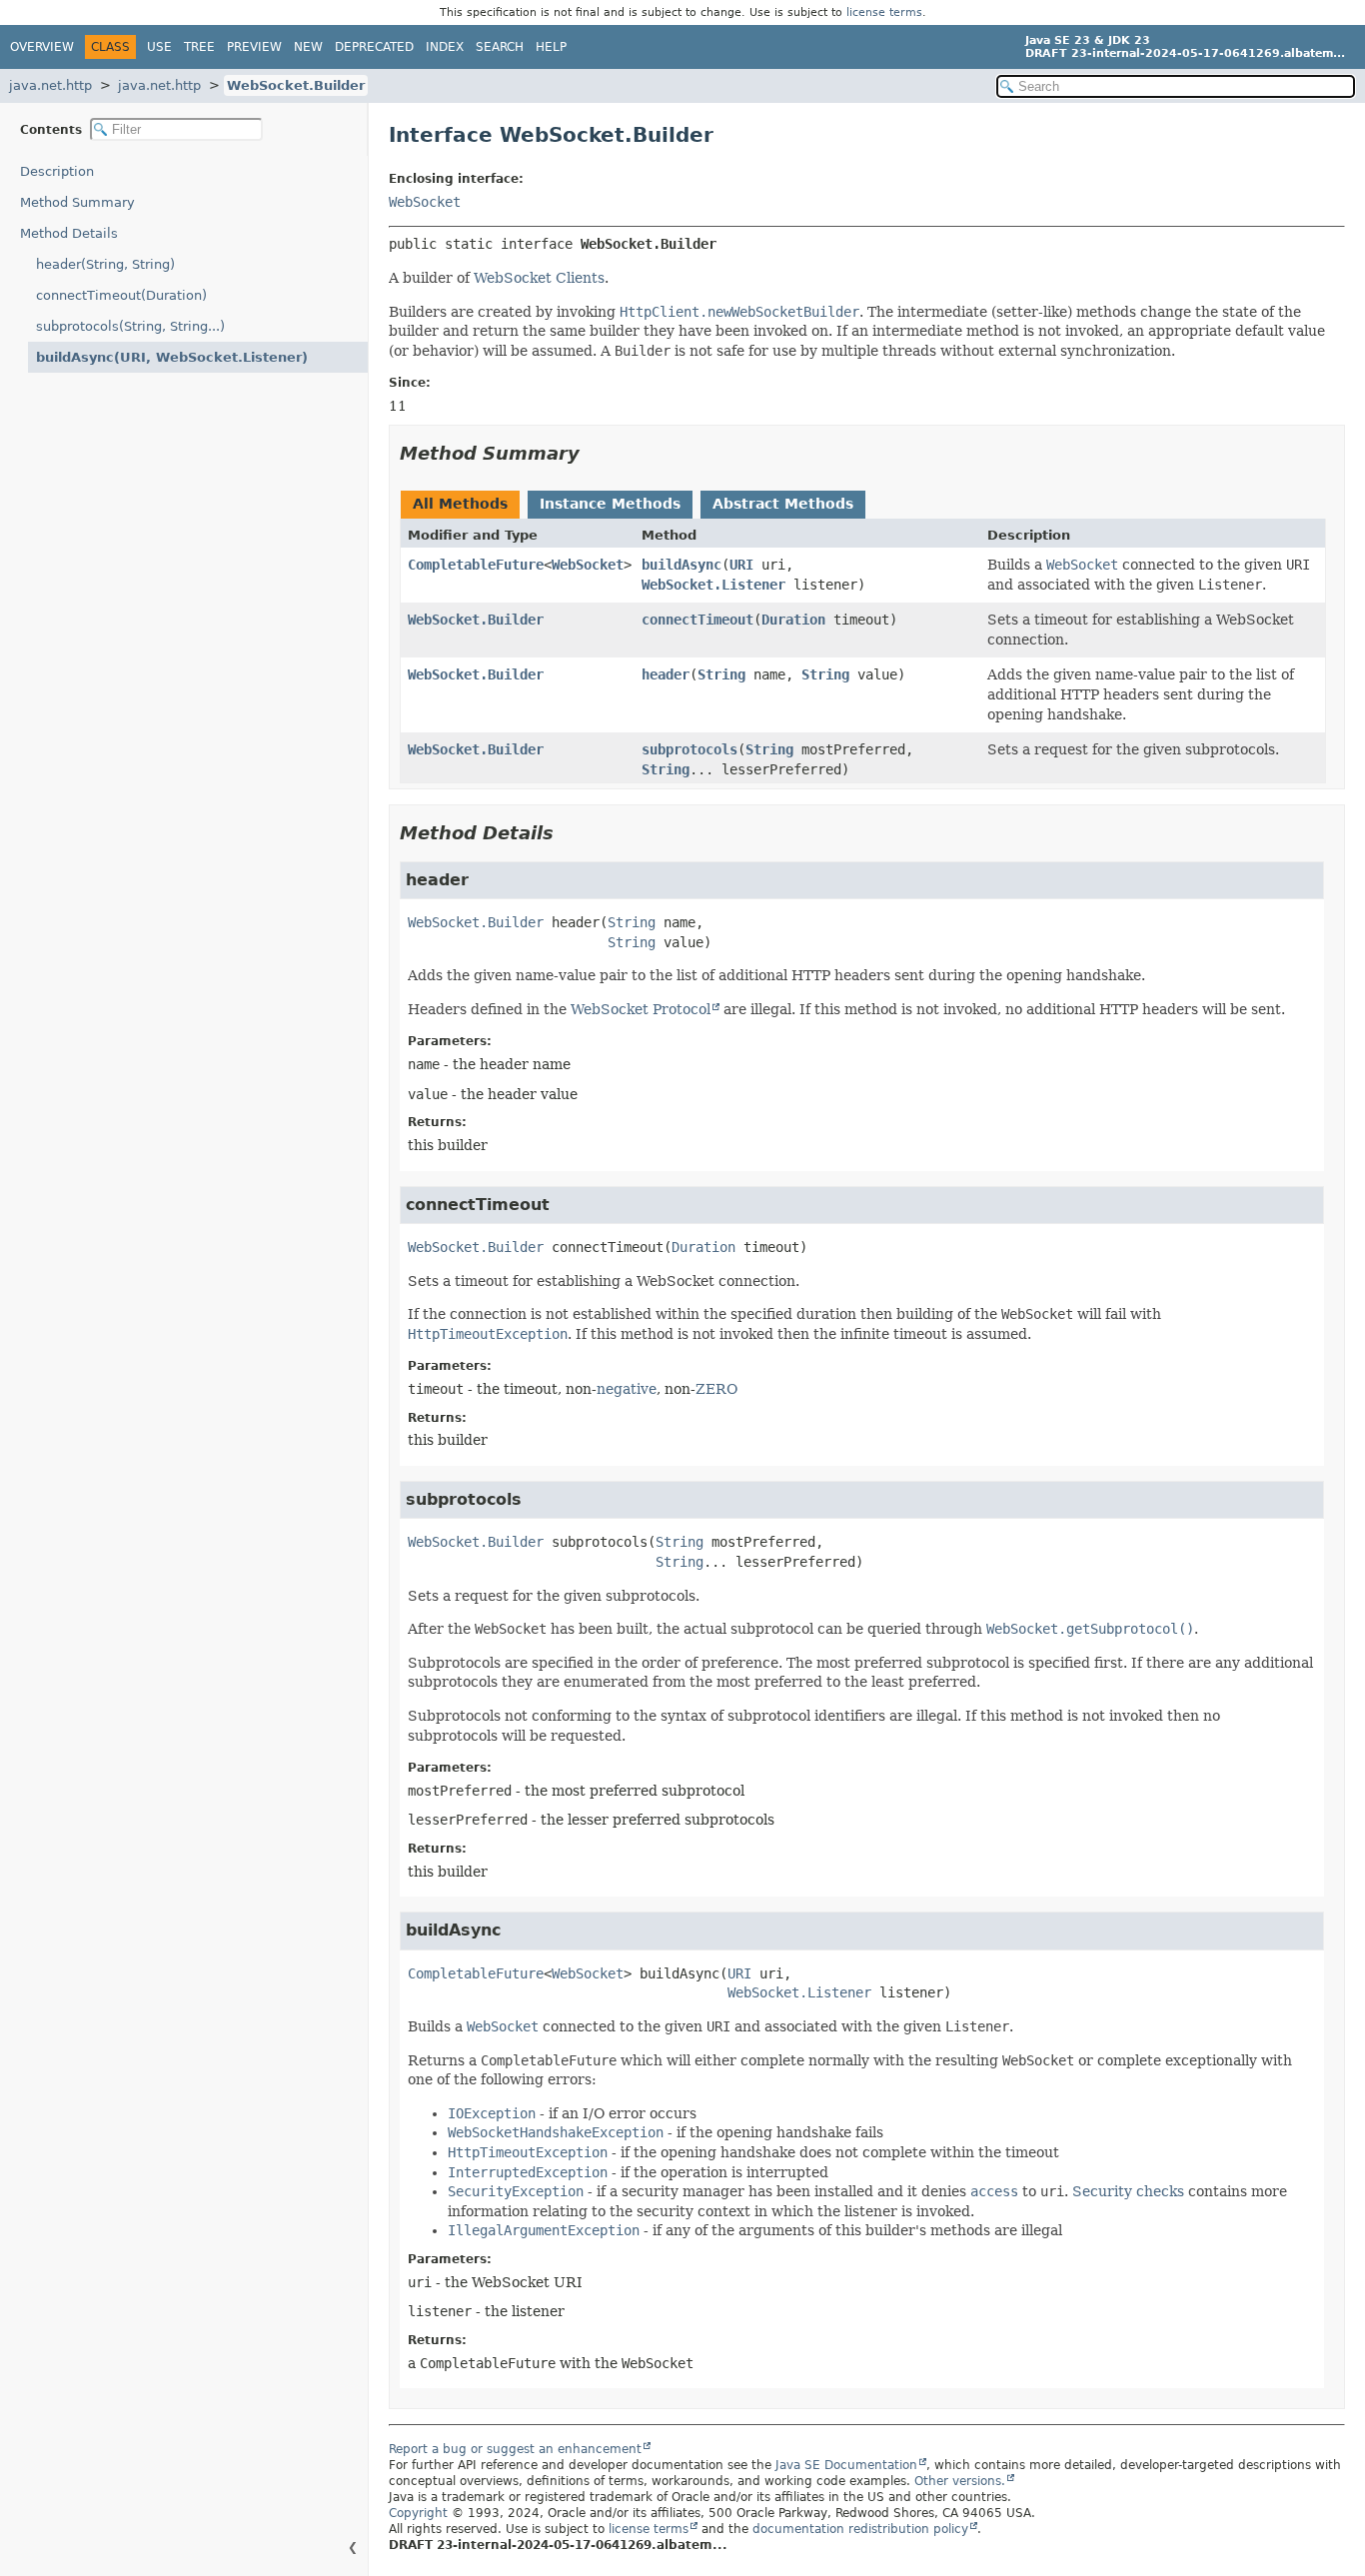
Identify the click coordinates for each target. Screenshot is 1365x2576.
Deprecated (374, 47)
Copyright (418, 2513)
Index (445, 47)
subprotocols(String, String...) (130, 326)
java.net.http (50, 85)
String (721, 674)
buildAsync (682, 565)
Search (500, 47)
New (308, 47)
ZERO (716, 1389)
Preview (254, 47)
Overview (42, 47)
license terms (884, 12)
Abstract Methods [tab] (783, 504)
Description (57, 171)
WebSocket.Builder (296, 85)
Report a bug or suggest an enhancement (515, 2449)
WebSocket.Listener (713, 585)
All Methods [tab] (460, 504)
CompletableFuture (476, 565)
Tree (199, 47)
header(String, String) (105, 264)
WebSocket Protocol (641, 1009)
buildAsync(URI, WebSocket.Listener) (172, 357)
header (666, 674)
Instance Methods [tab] (610, 504)
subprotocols (689, 749)
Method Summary (77, 202)
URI (741, 565)
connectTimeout (697, 620)
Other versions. (960, 2481)
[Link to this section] (594, 453)
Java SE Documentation (846, 2465)
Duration (793, 620)
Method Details (69, 233)
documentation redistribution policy (860, 2529)
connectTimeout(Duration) (121, 295)
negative (627, 1389)
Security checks (1128, 2191)
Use (159, 47)
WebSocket (425, 202)
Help (551, 47)
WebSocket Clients (539, 278)
